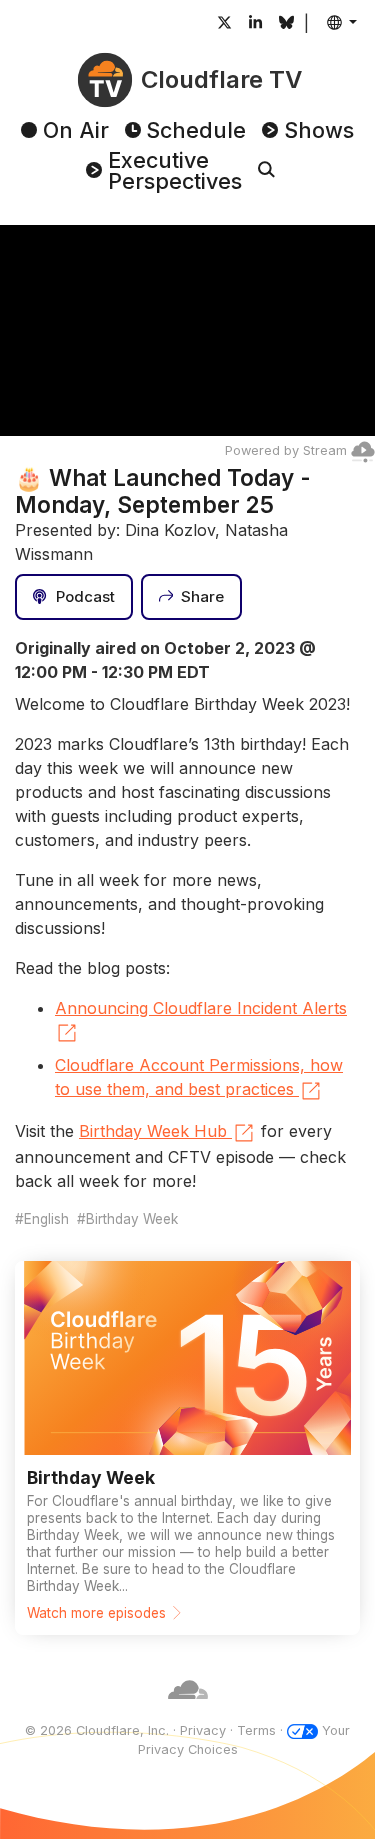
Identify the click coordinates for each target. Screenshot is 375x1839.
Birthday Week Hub (153, 1131)
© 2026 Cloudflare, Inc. (97, 1730)
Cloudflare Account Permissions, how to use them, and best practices (199, 1077)
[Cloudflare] (188, 1710)
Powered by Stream (286, 450)
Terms (256, 1730)
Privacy (203, 1730)
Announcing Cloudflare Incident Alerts (201, 1008)
